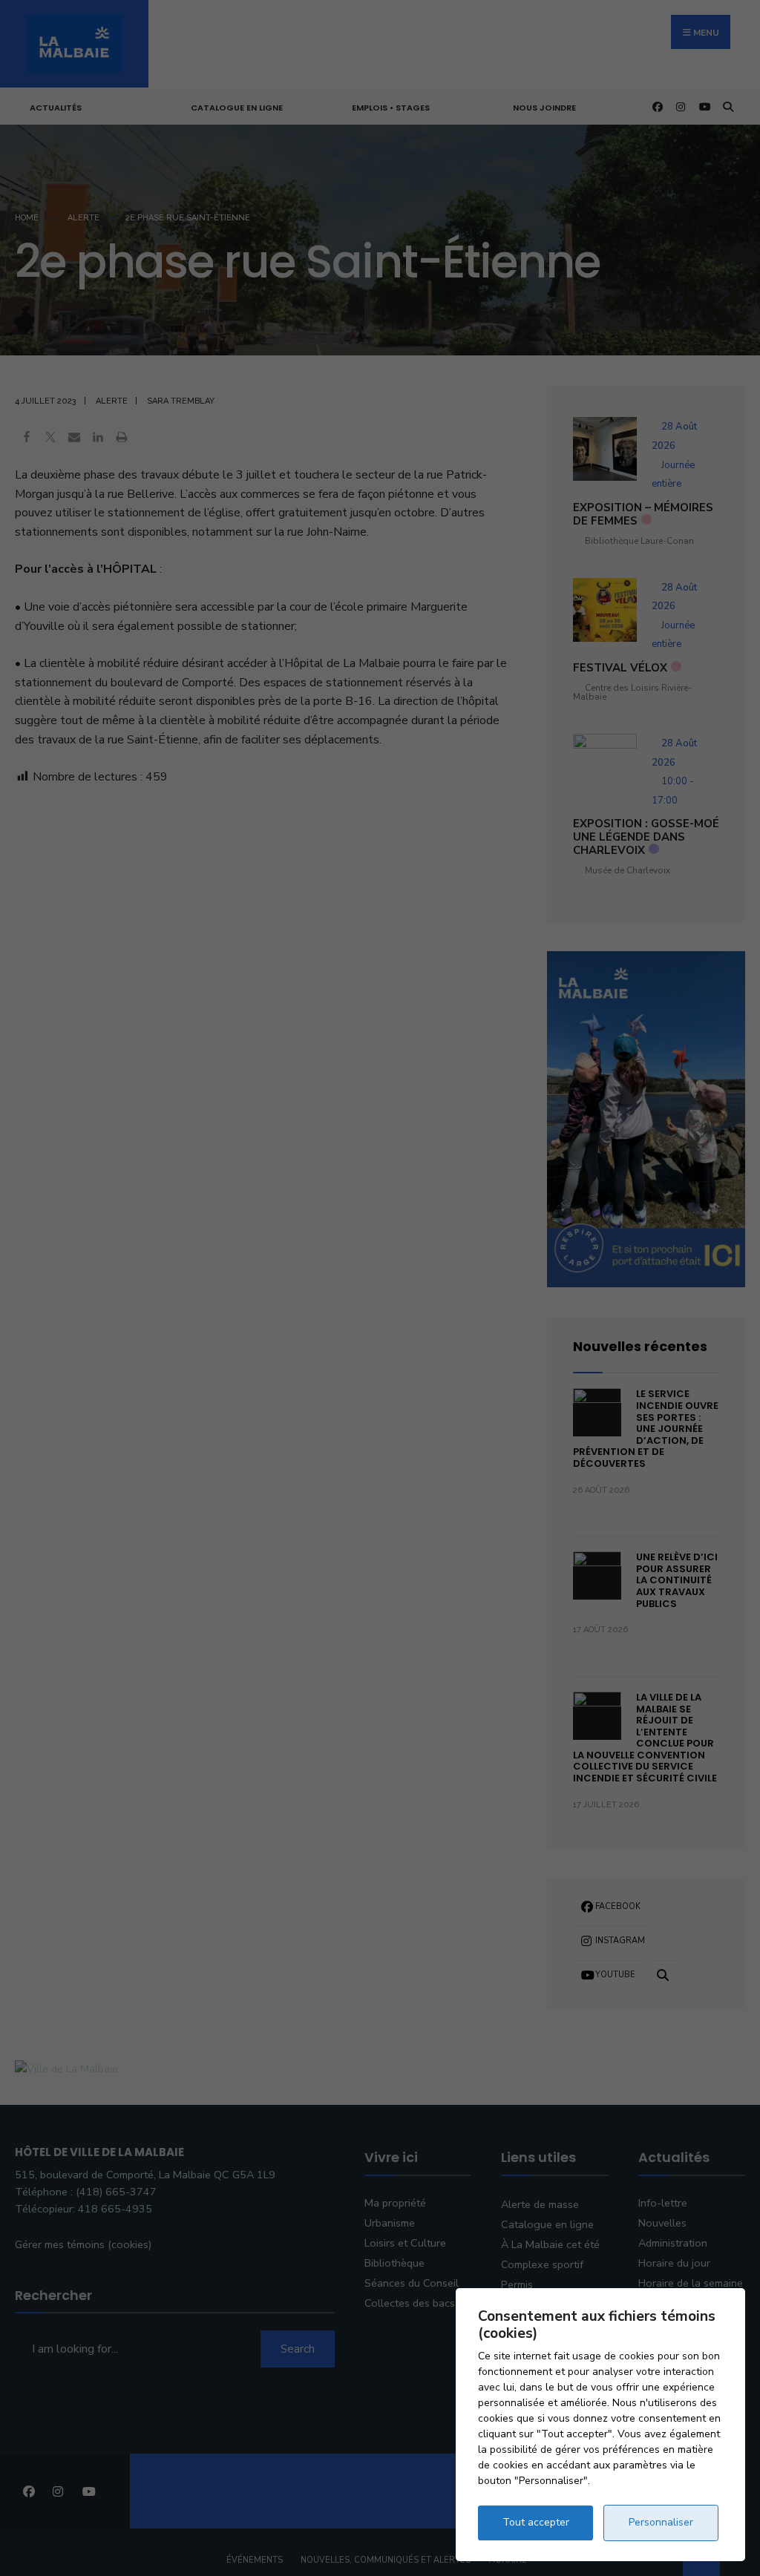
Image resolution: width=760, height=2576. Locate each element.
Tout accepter (536, 2522)
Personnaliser (661, 2522)
